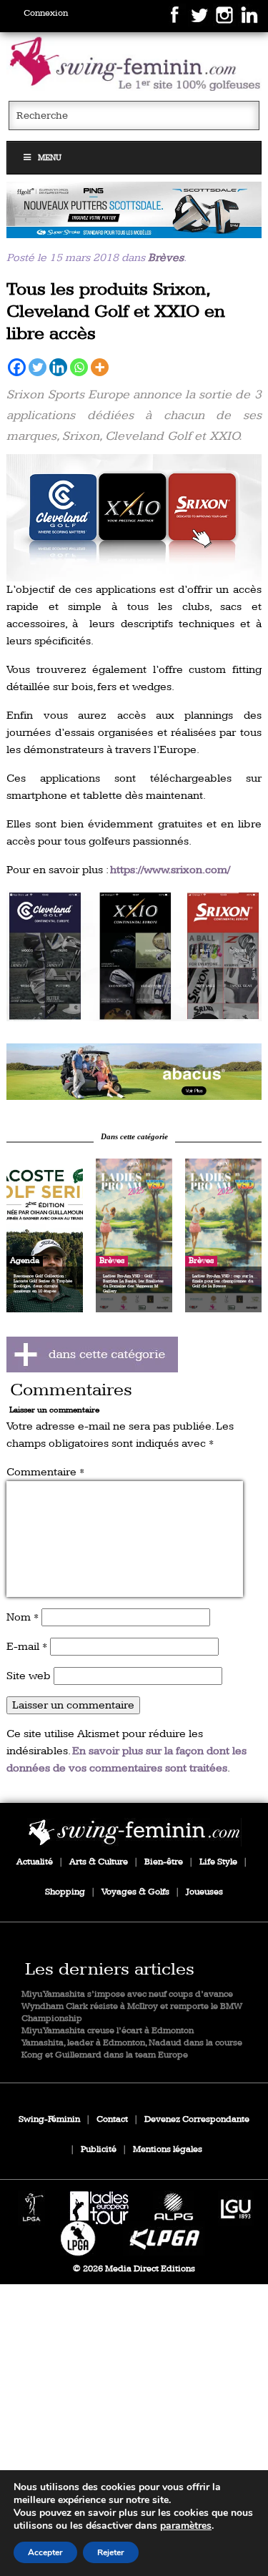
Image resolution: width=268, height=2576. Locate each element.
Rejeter (111, 2552)
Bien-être (164, 1862)
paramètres (186, 2526)
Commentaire (45, 1472)
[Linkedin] (58, 367)
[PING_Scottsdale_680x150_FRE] (134, 210)
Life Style (218, 1862)
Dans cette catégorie (134, 1136)
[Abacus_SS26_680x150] (134, 1072)
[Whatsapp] (79, 367)
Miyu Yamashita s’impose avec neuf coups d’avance (127, 1994)
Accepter (45, 2552)
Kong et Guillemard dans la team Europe (105, 2055)
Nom (23, 1617)
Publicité (99, 2149)
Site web (29, 1676)
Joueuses (204, 1892)
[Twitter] (38, 367)
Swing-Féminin (49, 2119)
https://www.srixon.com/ (170, 870)
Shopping (65, 1892)
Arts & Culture (99, 1862)
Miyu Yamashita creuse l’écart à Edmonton (108, 2031)
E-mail (27, 1647)
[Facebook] (17, 367)
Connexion (46, 13)
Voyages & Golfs (135, 1892)
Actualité (35, 1862)
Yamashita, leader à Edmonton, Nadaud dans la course (132, 2043)
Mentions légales (168, 2149)
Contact (112, 2119)
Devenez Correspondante (197, 2119)
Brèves (166, 258)
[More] (100, 367)
